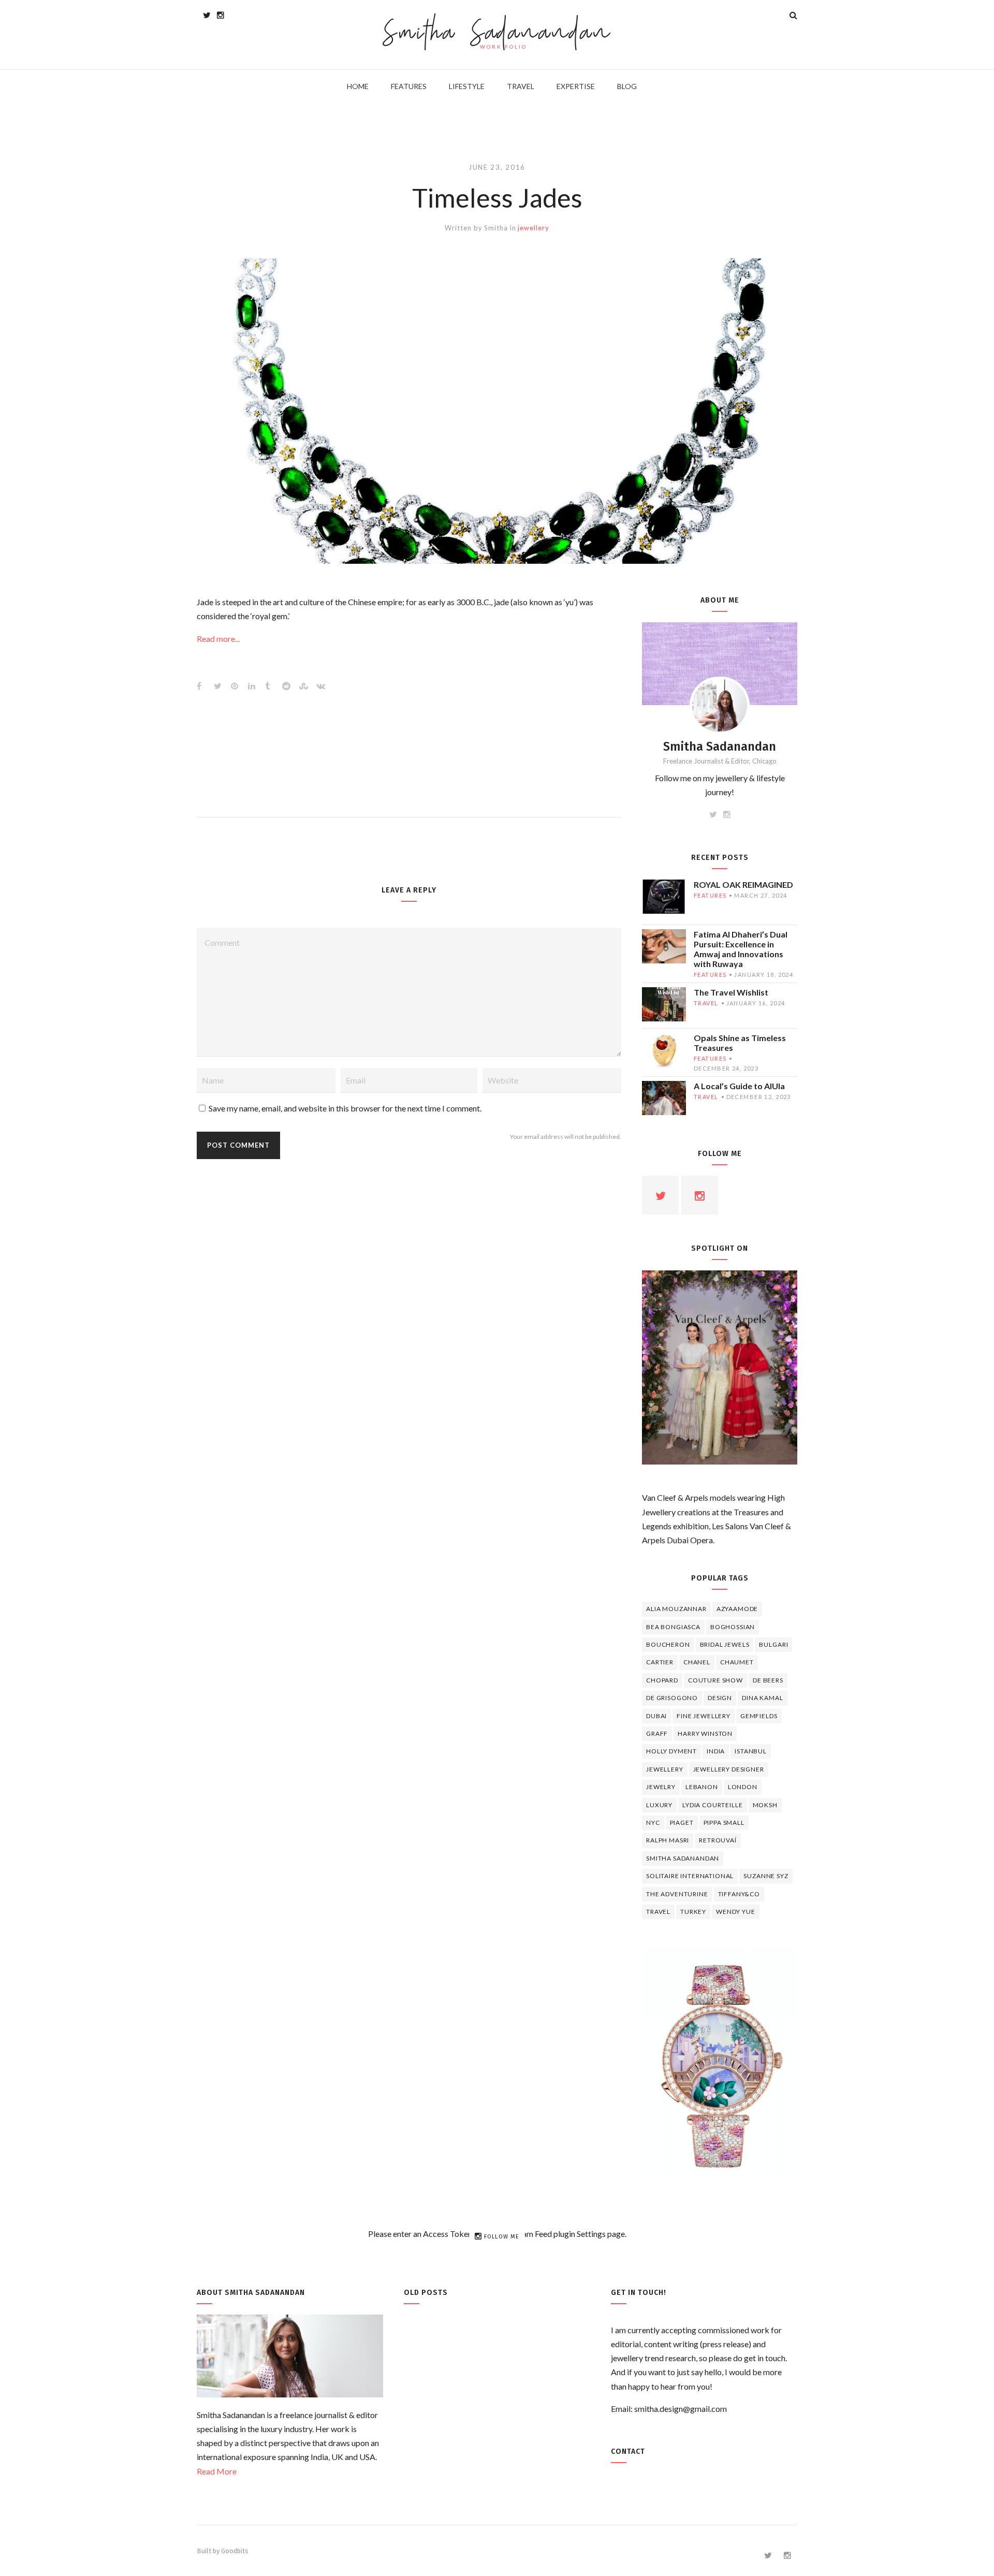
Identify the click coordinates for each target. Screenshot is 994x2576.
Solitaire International (690, 1876)
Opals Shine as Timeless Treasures (740, 1043)
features (710, 895)
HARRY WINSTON (705, 1733)
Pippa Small (724, 1823)
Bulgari (773, 1644)
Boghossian (733, 1627)
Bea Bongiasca (673, 1627)
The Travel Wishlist (731, 992)
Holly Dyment (671, 1751)
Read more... (218, 639)
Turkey (693, 1912)
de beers (768, 1680)
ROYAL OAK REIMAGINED (743, 884)
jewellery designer (729, 1769)
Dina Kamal (762, 1698)
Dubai (656, 1716)
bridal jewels (725, 1644)
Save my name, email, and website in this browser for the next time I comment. (345, 1108)
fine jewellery (704, 1716)
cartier (660, 1662)
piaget (682, 1823)
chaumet (737, 1662)
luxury (659, 1805)
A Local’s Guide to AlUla (739, 1086)
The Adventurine (677, 1894)
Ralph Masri (668, 1840)
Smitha (496, 228)
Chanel (697, 1662)
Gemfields (759, 1716)
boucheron (668, 1644)
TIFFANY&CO (739, 1894)
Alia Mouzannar (676, 1609)
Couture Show (715, 1680)
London (743, 1787)
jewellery (533, 228)
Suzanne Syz (766, 1876)
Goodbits (235, 2551)
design (720, 1698)
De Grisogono (672, 1698)
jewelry (661, 1787)
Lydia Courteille (712, 1805)
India (716, 1751)
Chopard (662, 1680)
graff (657, 1733)
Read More (217, 2471)
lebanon (702, 1787)
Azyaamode (737, 1609)
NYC (653, 1823)
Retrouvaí (718, 1840)
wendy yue (736, 1912)
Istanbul (751, 1751)
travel (706, 1003)
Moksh (765, 1805)
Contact (628, 2451)
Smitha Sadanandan (497, 34)
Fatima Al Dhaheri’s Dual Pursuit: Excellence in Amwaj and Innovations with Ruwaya (741, 949)
